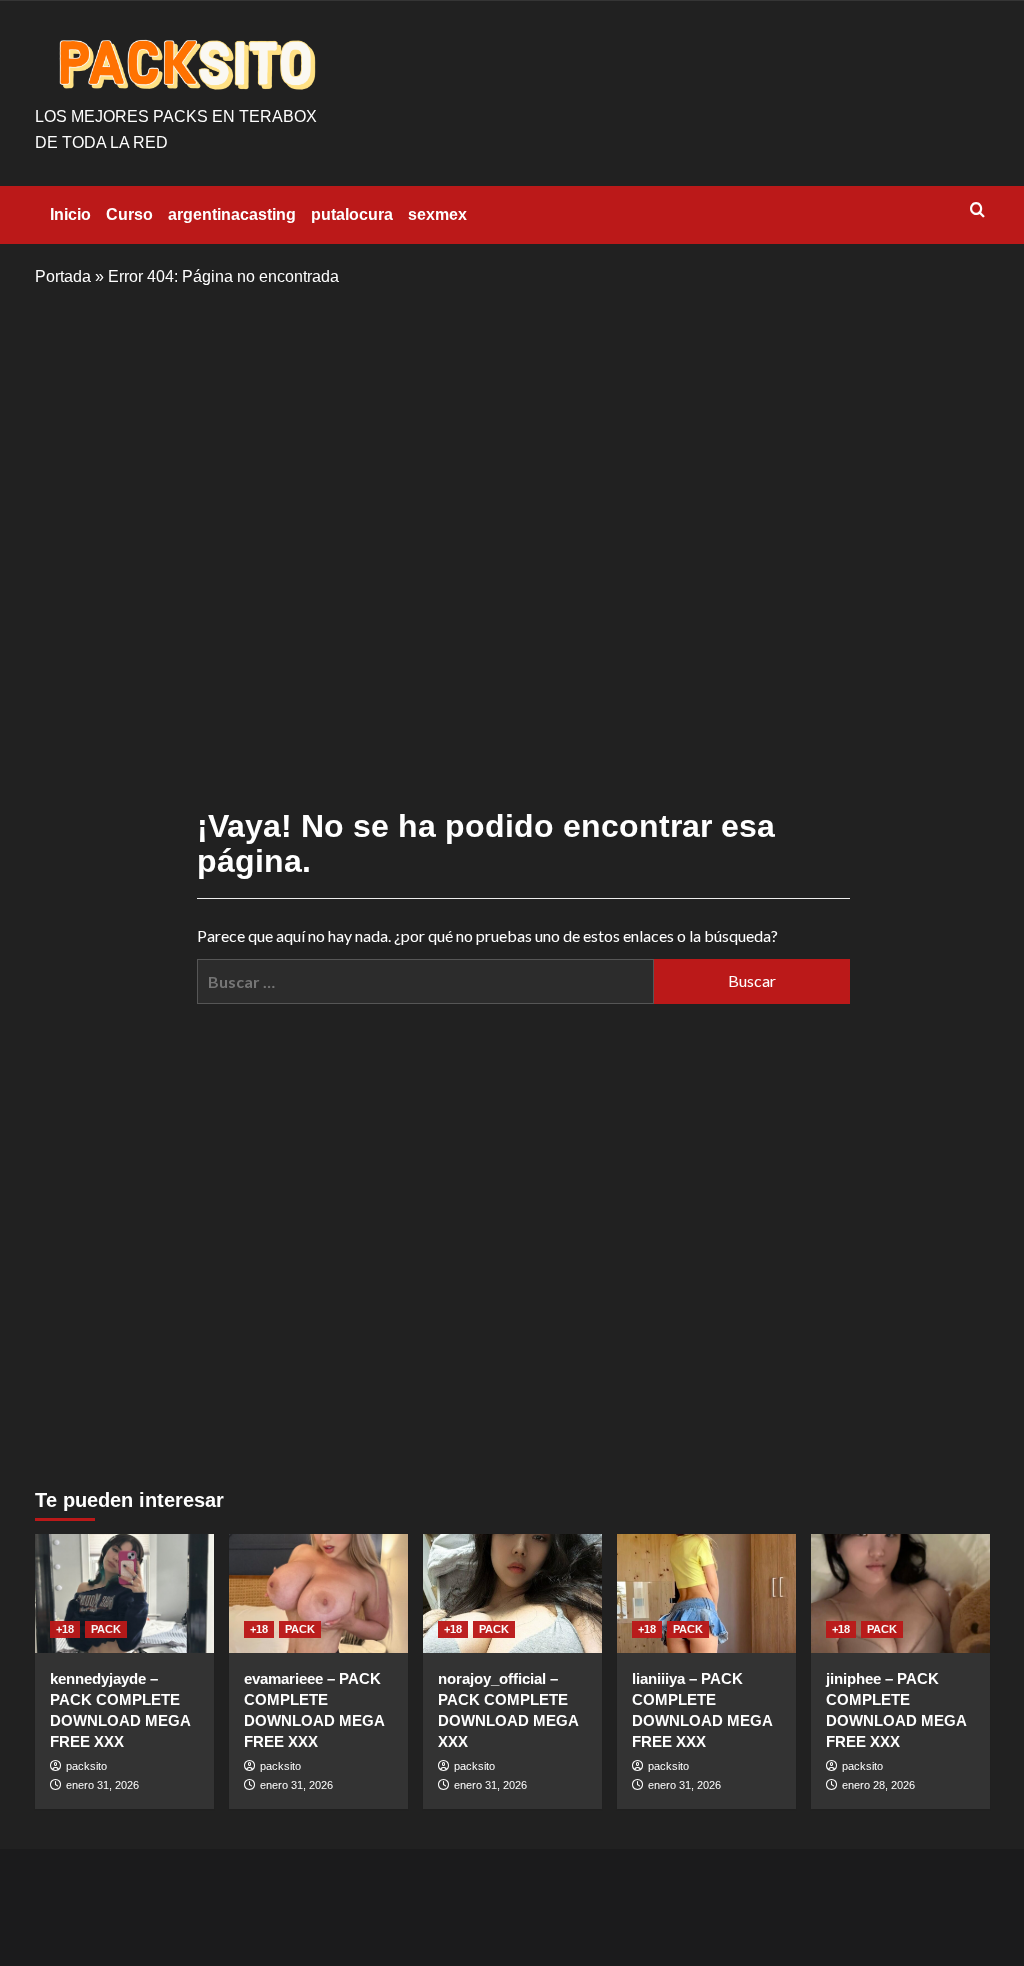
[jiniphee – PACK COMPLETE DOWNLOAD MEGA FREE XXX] (900, 1593)
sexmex (437, 214)
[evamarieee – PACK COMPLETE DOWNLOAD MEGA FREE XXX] (318, 1593)
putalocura (352, 214)
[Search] (977, 210)
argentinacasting (232, 214)
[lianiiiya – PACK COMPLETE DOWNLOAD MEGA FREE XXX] (706, 1593)
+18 (65, 1629)
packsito (86, 1766)
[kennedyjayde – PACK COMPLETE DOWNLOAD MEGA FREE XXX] (124, 1593)
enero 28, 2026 (878, 1785)
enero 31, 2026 (102, 1785)
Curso (129, 214)
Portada (63, 276)
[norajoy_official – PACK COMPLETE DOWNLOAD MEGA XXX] (512, 1593)
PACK (106, 1629)
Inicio (70, 214)
